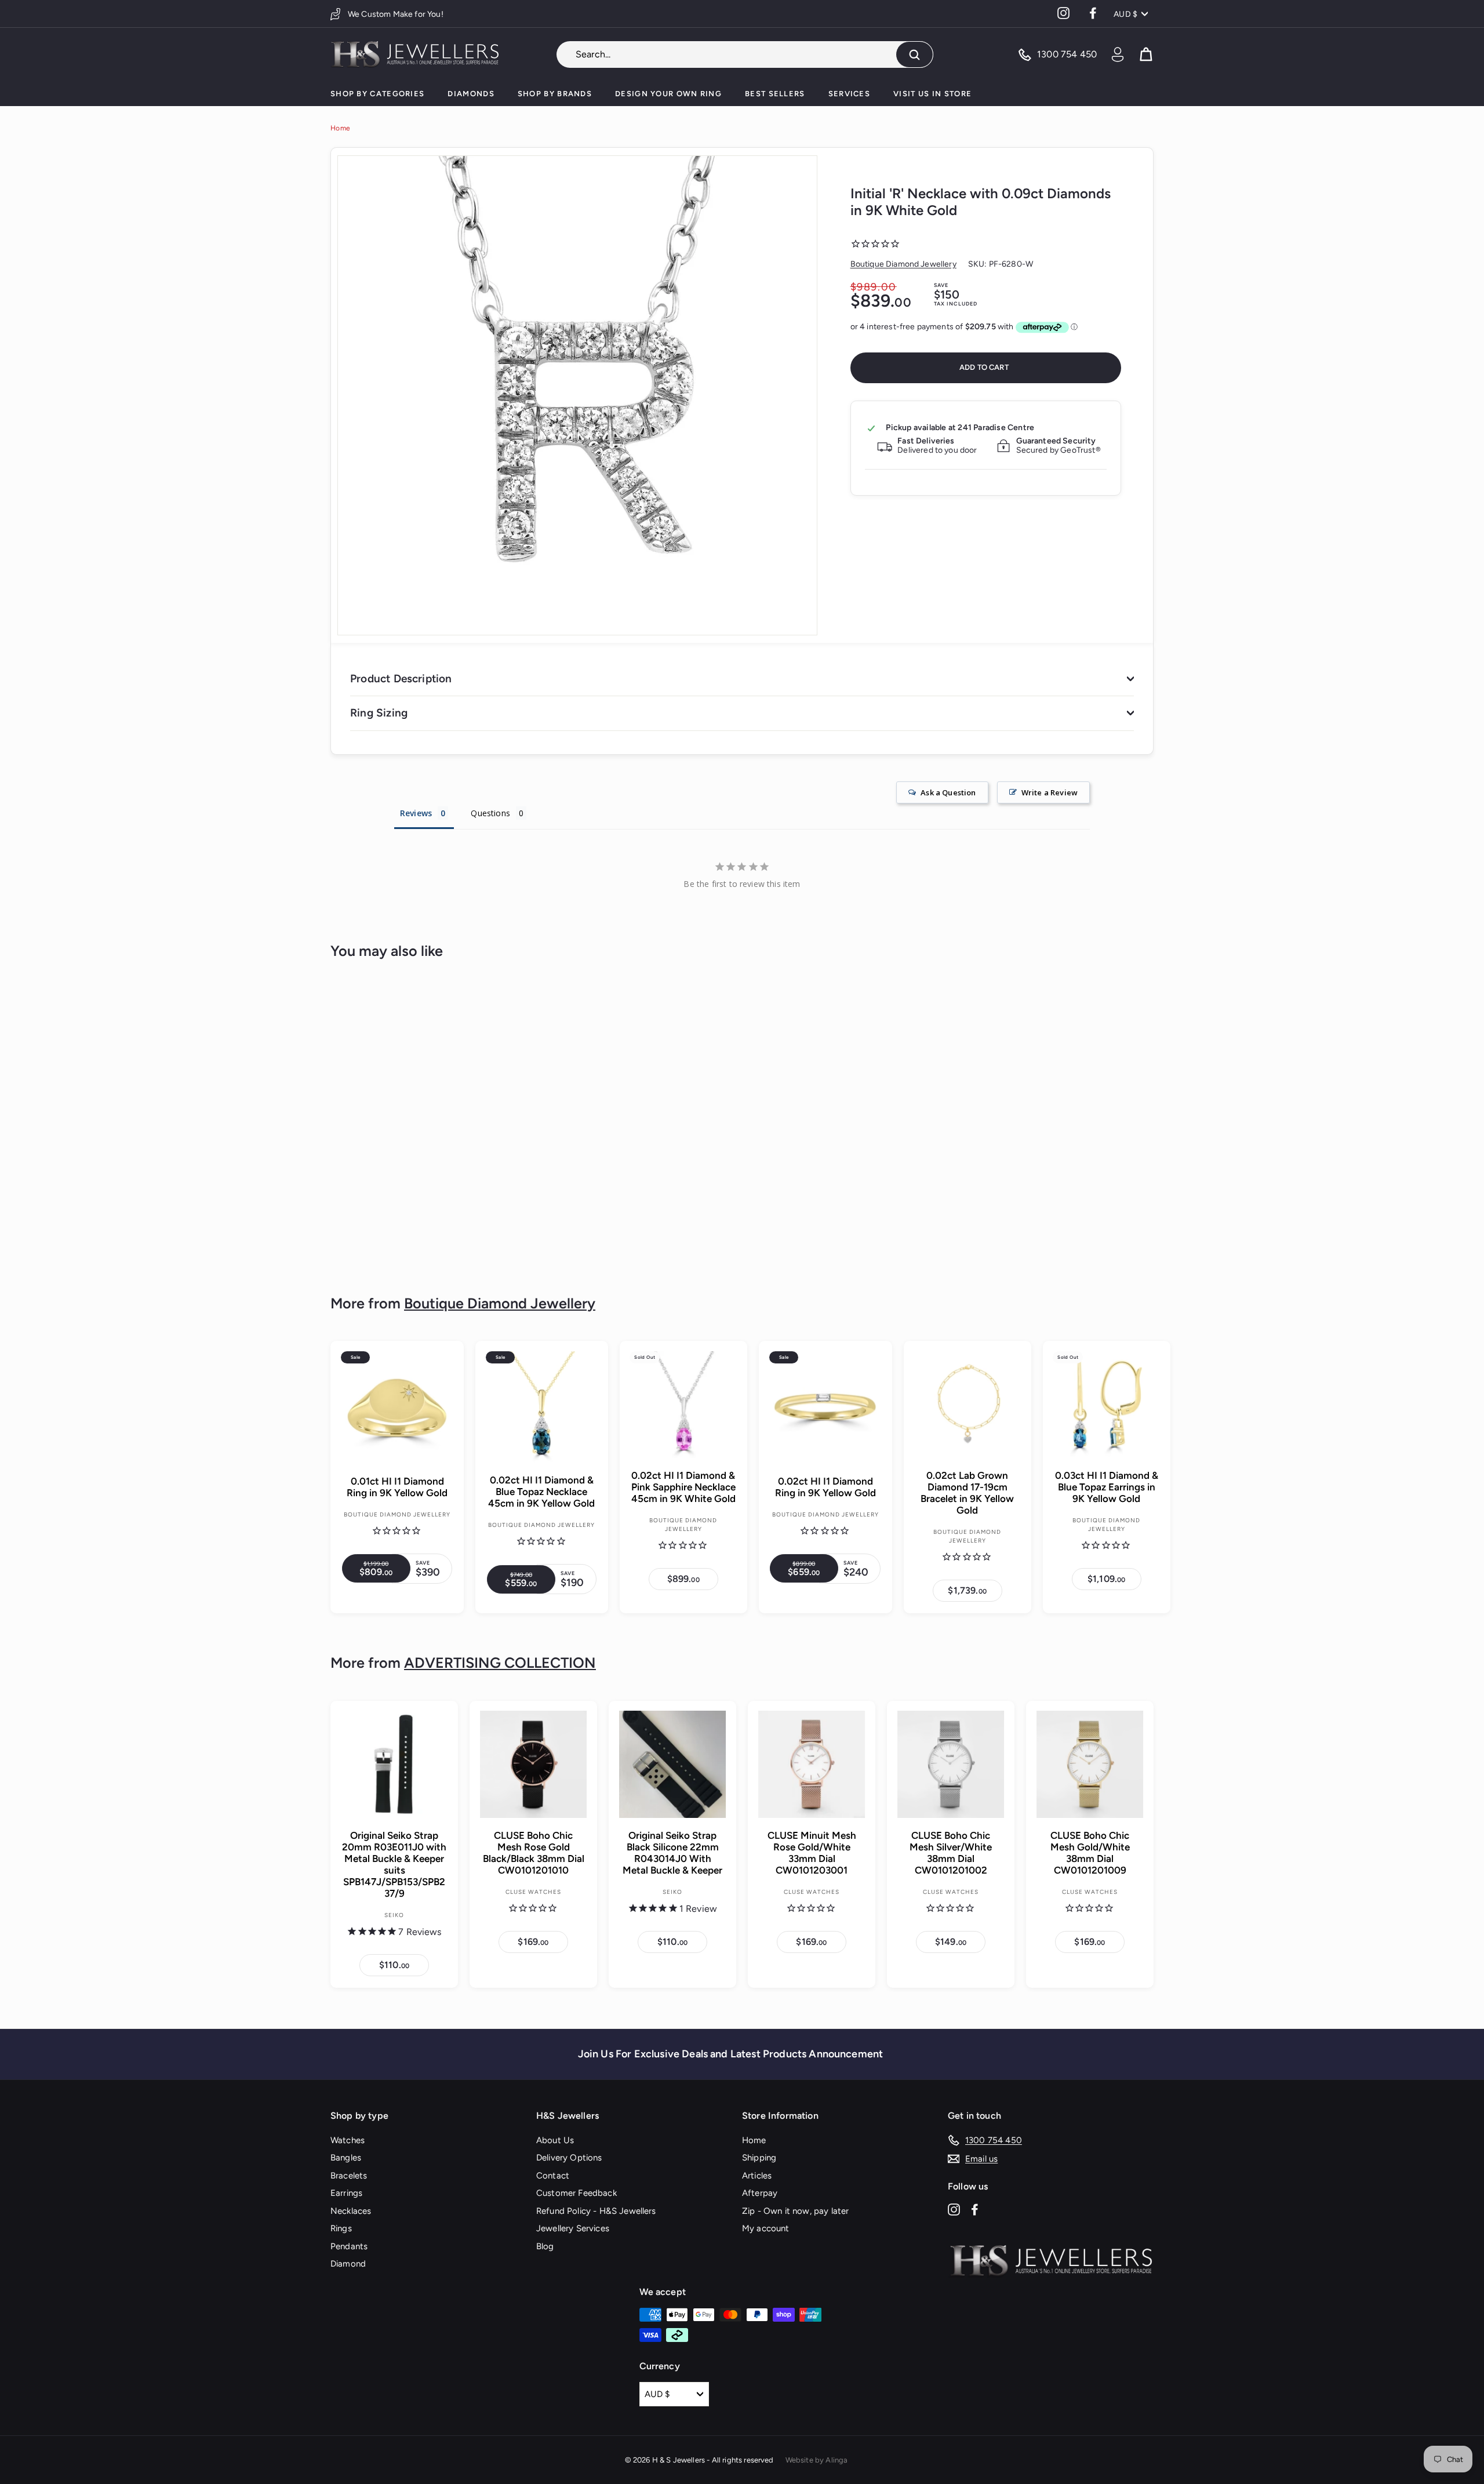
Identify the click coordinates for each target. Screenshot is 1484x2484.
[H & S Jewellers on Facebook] (975, 2209)
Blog (545, 2246)
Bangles (346, 2158)
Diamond (348, 2264)
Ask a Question (948, 792)
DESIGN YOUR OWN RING (668, 94)
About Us (555, 2140)
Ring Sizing (379, 713)
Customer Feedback (576, 2193)
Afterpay (760, 2193)
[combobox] (745, 54)
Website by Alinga (817, 2460)
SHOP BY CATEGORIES (377, 94)
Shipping (759, 2158)
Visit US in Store (932, 94)
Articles (757, 2176)
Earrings (346, 2193)
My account (766, 2228)
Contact (553, 2176)
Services (849, 94)
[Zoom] (577, 395)
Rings (341, 2228)
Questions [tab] (490, 813)
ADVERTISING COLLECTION (500, 1663)
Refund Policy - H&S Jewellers (596, 2211)
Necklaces (351, 2211)
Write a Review (1050, 792)
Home (340, 128)
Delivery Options (569, 2158)
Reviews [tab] (416, 813)
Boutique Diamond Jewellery (903, 264)
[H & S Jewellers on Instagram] (954, 2209)
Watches (348, 2140)
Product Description (401, 679)
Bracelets (349, 2176)
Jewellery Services (573, 2228)
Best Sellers (775, 94)
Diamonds (471, 94)
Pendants (349, 2246)
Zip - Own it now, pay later (795, 2211)
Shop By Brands (555, 94)
